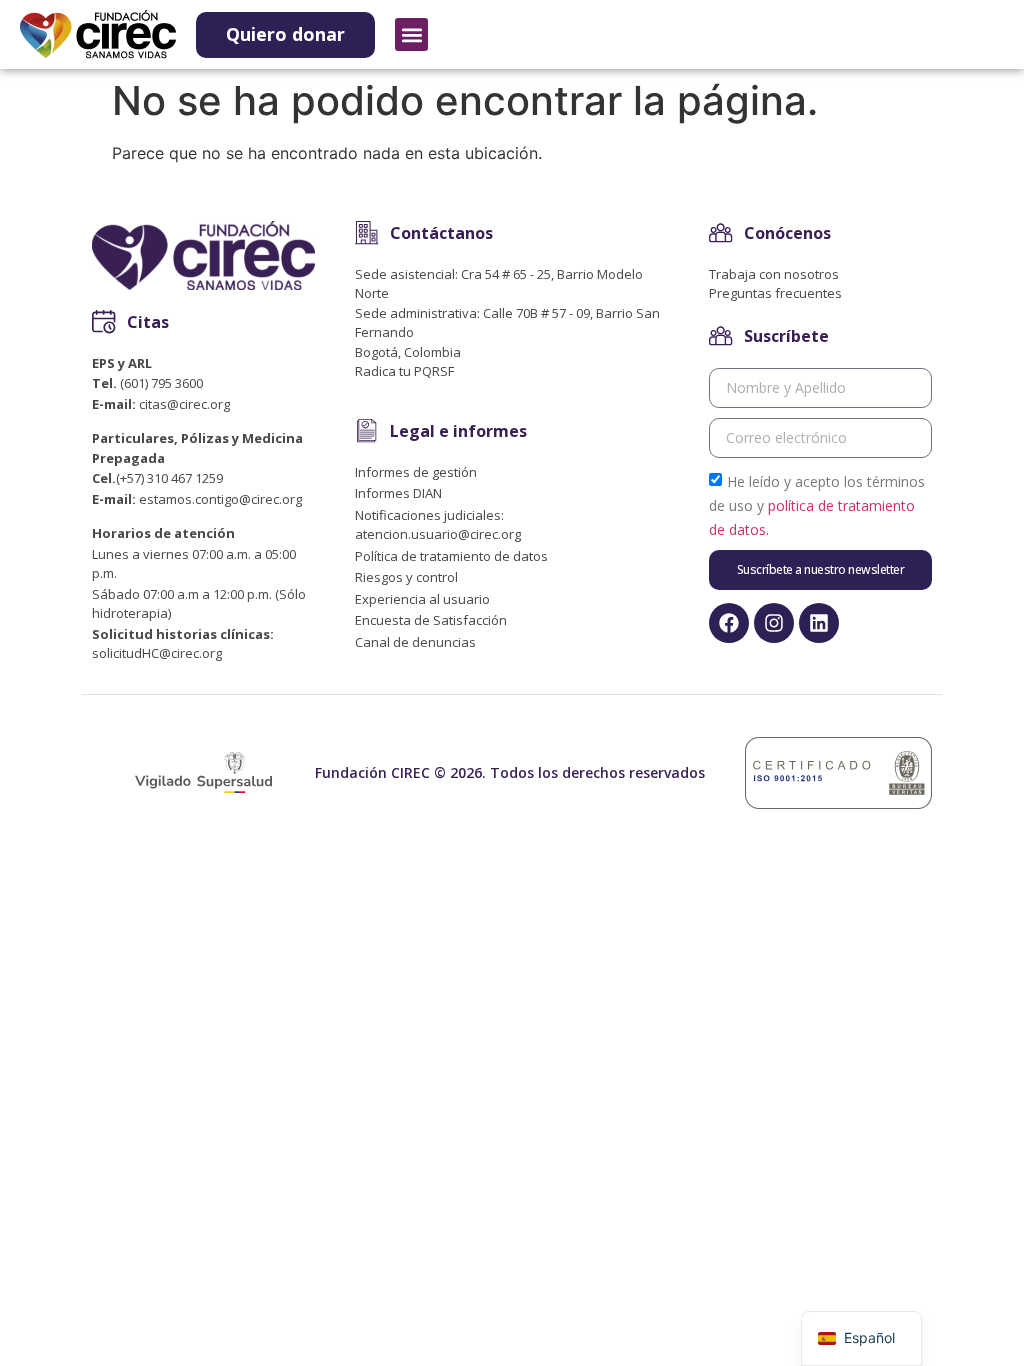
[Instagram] (774, 623)
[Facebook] (729, 623)
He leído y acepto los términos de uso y (817, 504)
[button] (411, 34)
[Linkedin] (819, 623)
